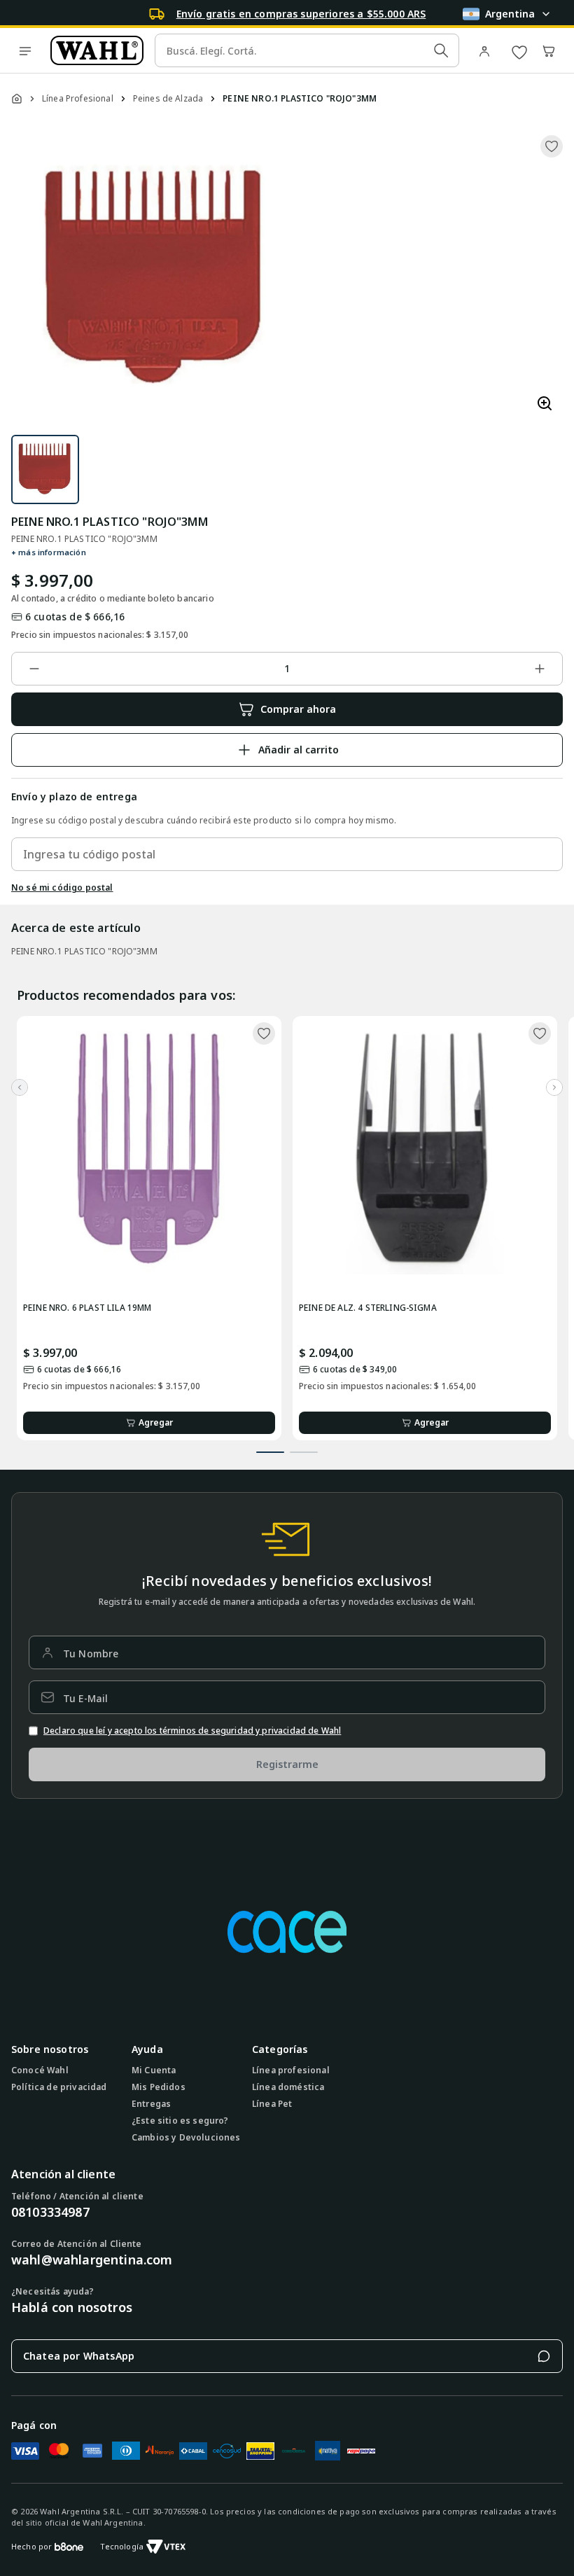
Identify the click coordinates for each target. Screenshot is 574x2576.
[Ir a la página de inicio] (97, 50)
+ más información (49, 552)
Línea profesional (291, 2070)
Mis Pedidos (159, 2087)
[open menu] (25, 50)
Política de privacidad (59, 2087)
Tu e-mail (85, 1698)
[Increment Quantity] (540, 669)
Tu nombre (91, 1653)
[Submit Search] (441, 50)
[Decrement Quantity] (34, 669)
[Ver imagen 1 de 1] (45, 469)
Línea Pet (272, 2104)
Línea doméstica (288, 2087)
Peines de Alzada (168, 99)
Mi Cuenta (154, 2070)
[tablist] (287, 1447)
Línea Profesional (78, 99)
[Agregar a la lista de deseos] (552, 146)
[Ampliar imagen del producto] (545, 404)
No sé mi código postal (62, 888)
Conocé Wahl (40, 2070)
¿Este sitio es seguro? (180, 2121)
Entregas (151, 2104)
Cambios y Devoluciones (186, 2138)
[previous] (20, 1087)
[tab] (270, 1452)
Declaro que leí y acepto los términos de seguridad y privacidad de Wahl (192, 1731)
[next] (554, 1087)
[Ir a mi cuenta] (487, 50)
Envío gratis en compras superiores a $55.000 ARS (301, 14)
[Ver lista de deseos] (519, 50)
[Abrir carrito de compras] (549, 50)
